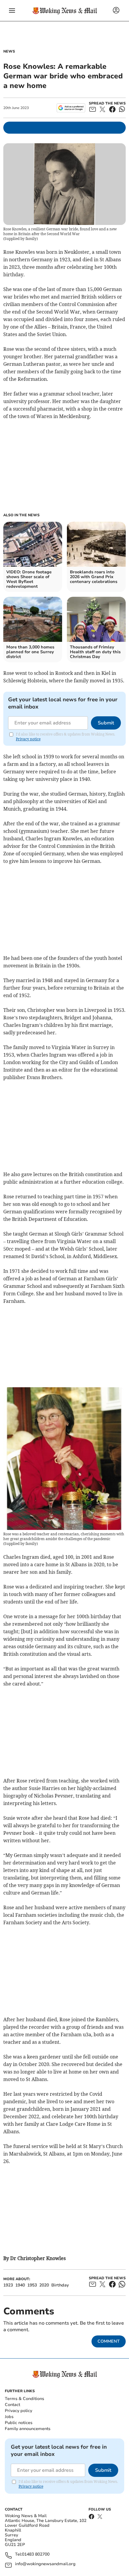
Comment (109, 2341)
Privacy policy (18, 2411)
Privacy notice (28, 739)
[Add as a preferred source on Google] (71, 108)
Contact (12, 2405)
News (9, 51)
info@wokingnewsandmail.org (45, 2564)
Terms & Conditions (24, 2399)
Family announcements (28, 2429)
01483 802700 (36, 2555)
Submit (106, 723)
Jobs (9, 2417)
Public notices (19, 2423)
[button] (12, 11)
